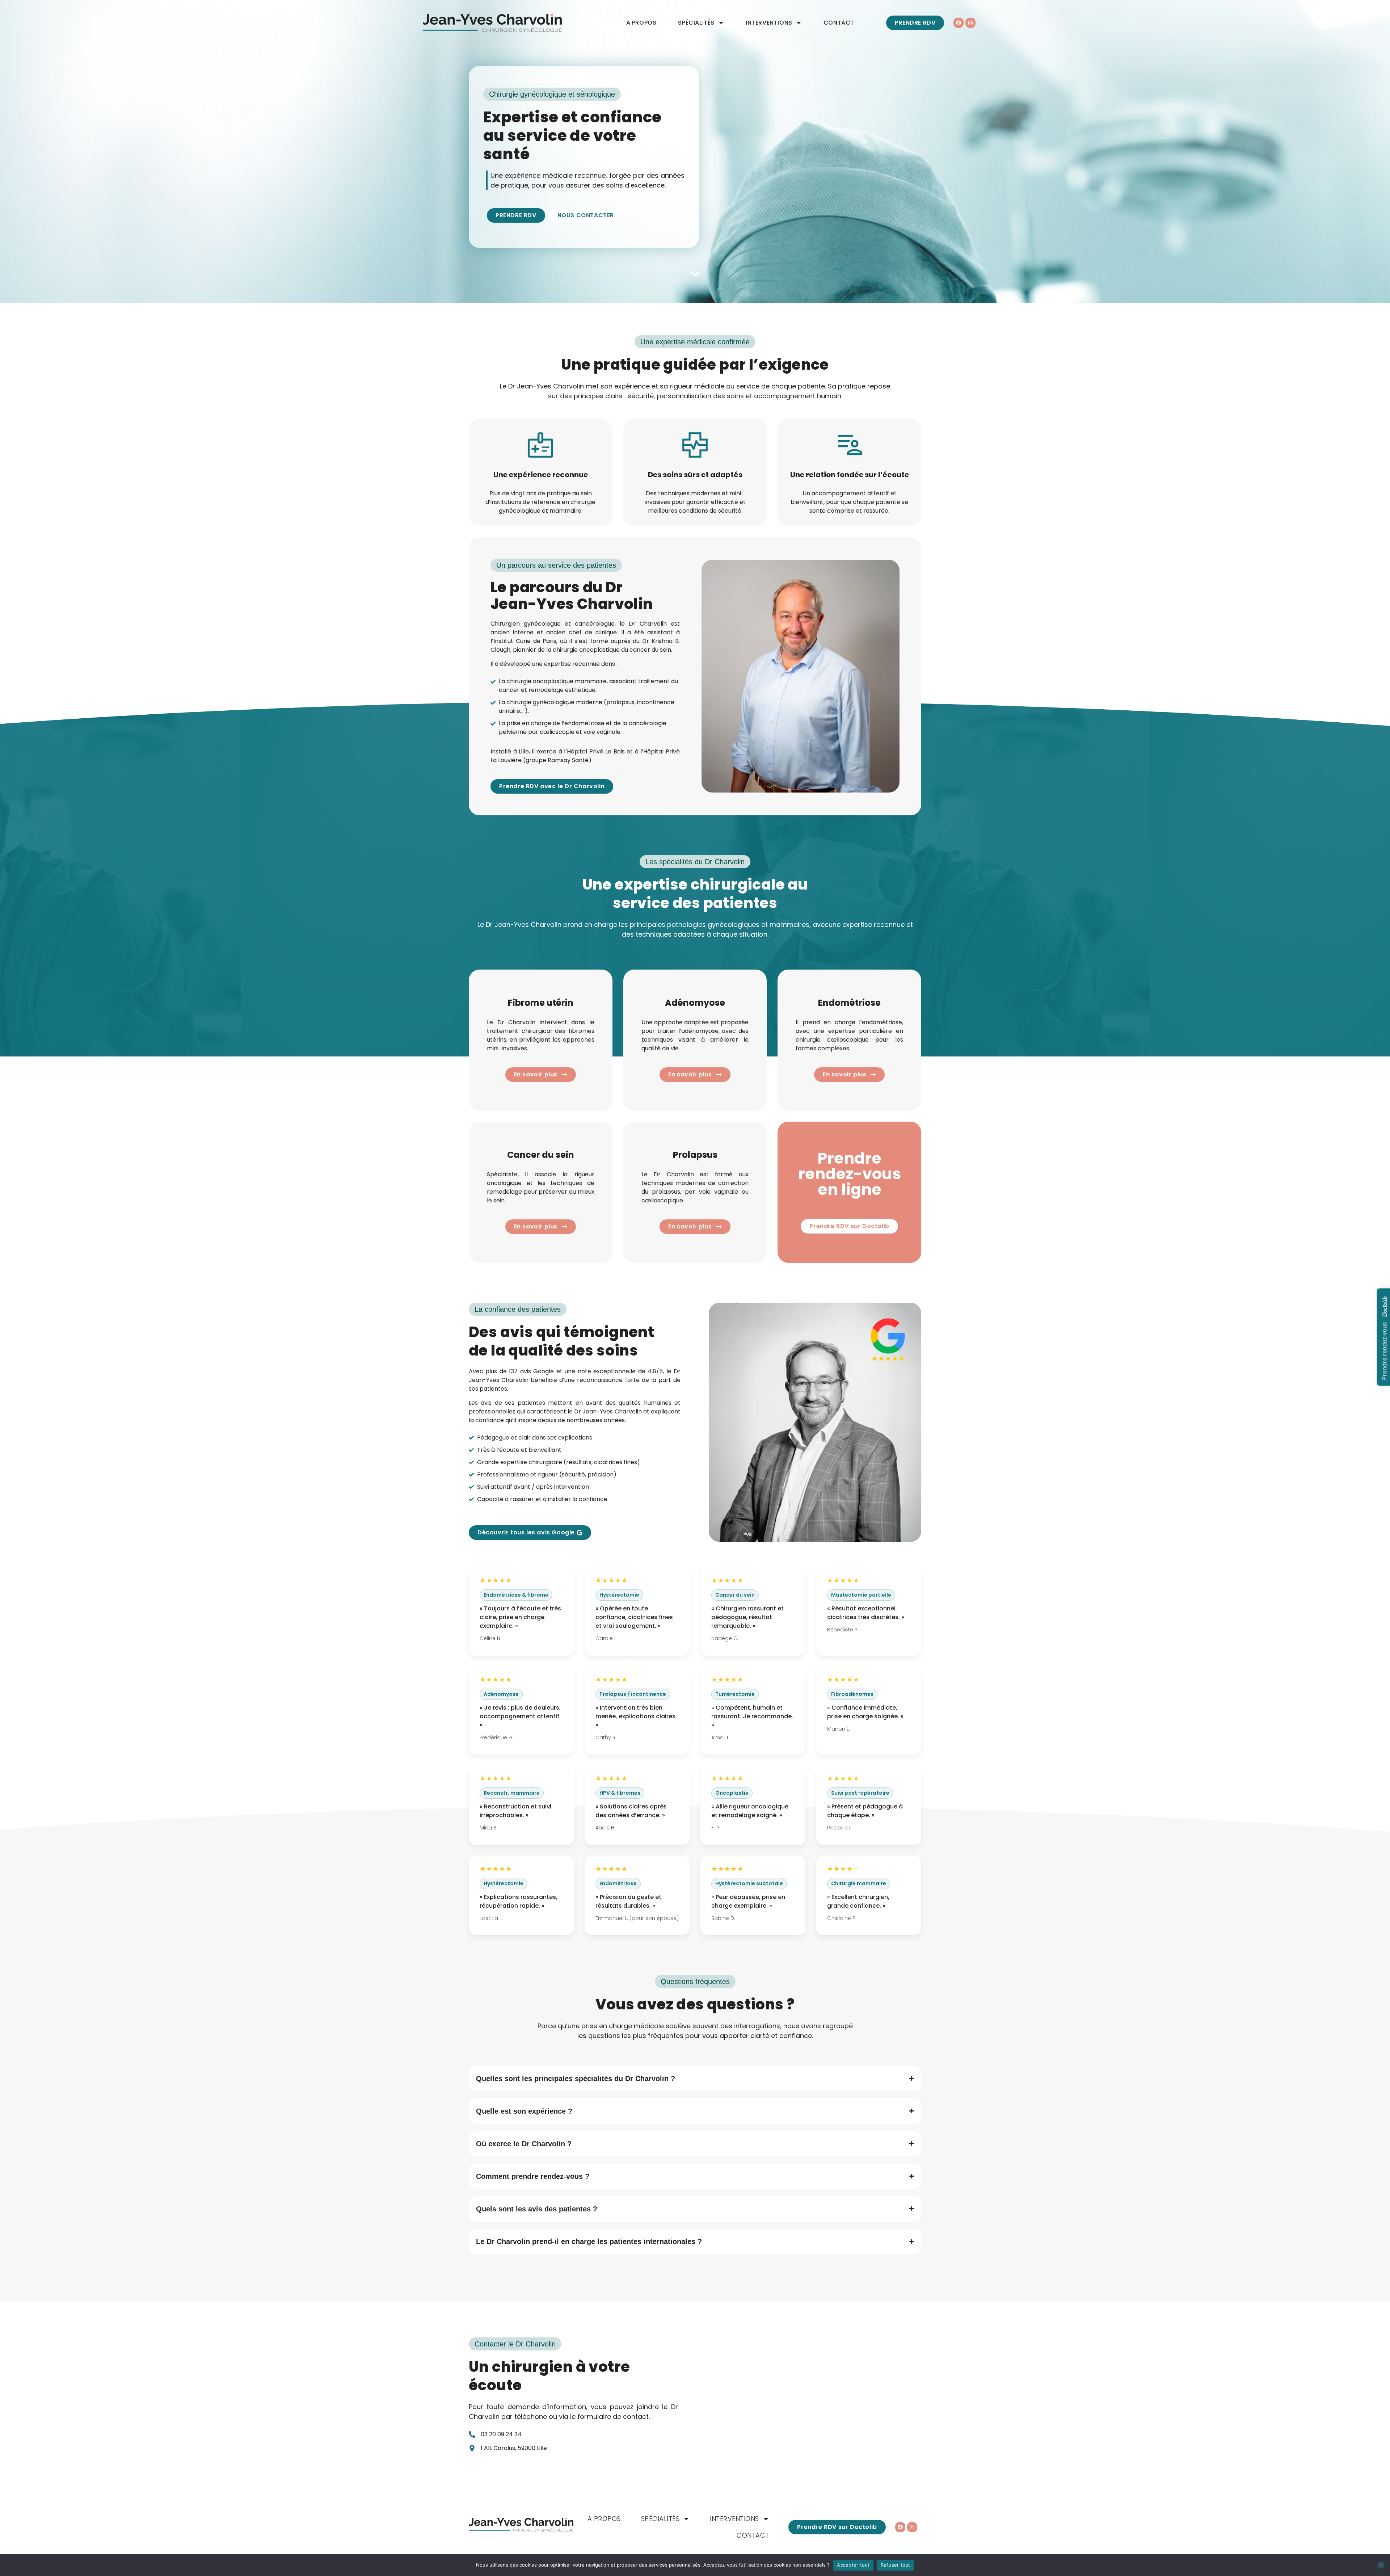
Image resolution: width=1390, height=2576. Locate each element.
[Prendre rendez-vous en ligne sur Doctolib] (1336, 1288)
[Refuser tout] (1381, 2565)
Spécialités (696, 23)
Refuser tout (896, 2565)
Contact (839, 23)
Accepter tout (853, 2565)
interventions (769, 23)
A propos (641, 23)
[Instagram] (970, 23)
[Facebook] (959, 23)
